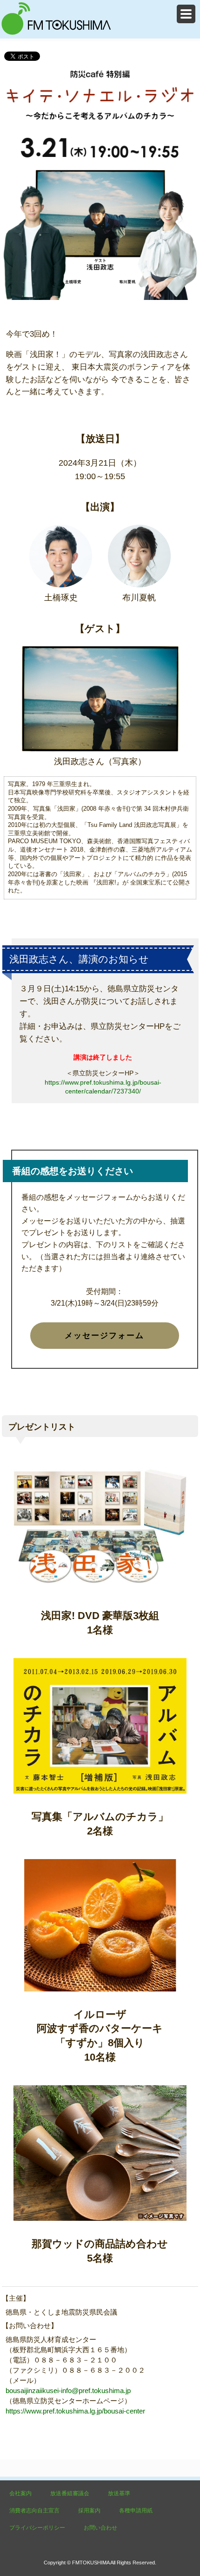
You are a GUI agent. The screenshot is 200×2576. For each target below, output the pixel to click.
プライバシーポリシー (37, 2528)
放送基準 (119, 2493)
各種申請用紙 (136, 2511)
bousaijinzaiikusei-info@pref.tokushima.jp (68, 2391)
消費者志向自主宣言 (34, 2511)
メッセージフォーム (104, 1336)
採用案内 (89, 2511)
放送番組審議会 (70, 2493)
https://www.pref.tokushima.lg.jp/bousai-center (75, 2411)
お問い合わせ (100, 2528)
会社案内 (20, 2493)
